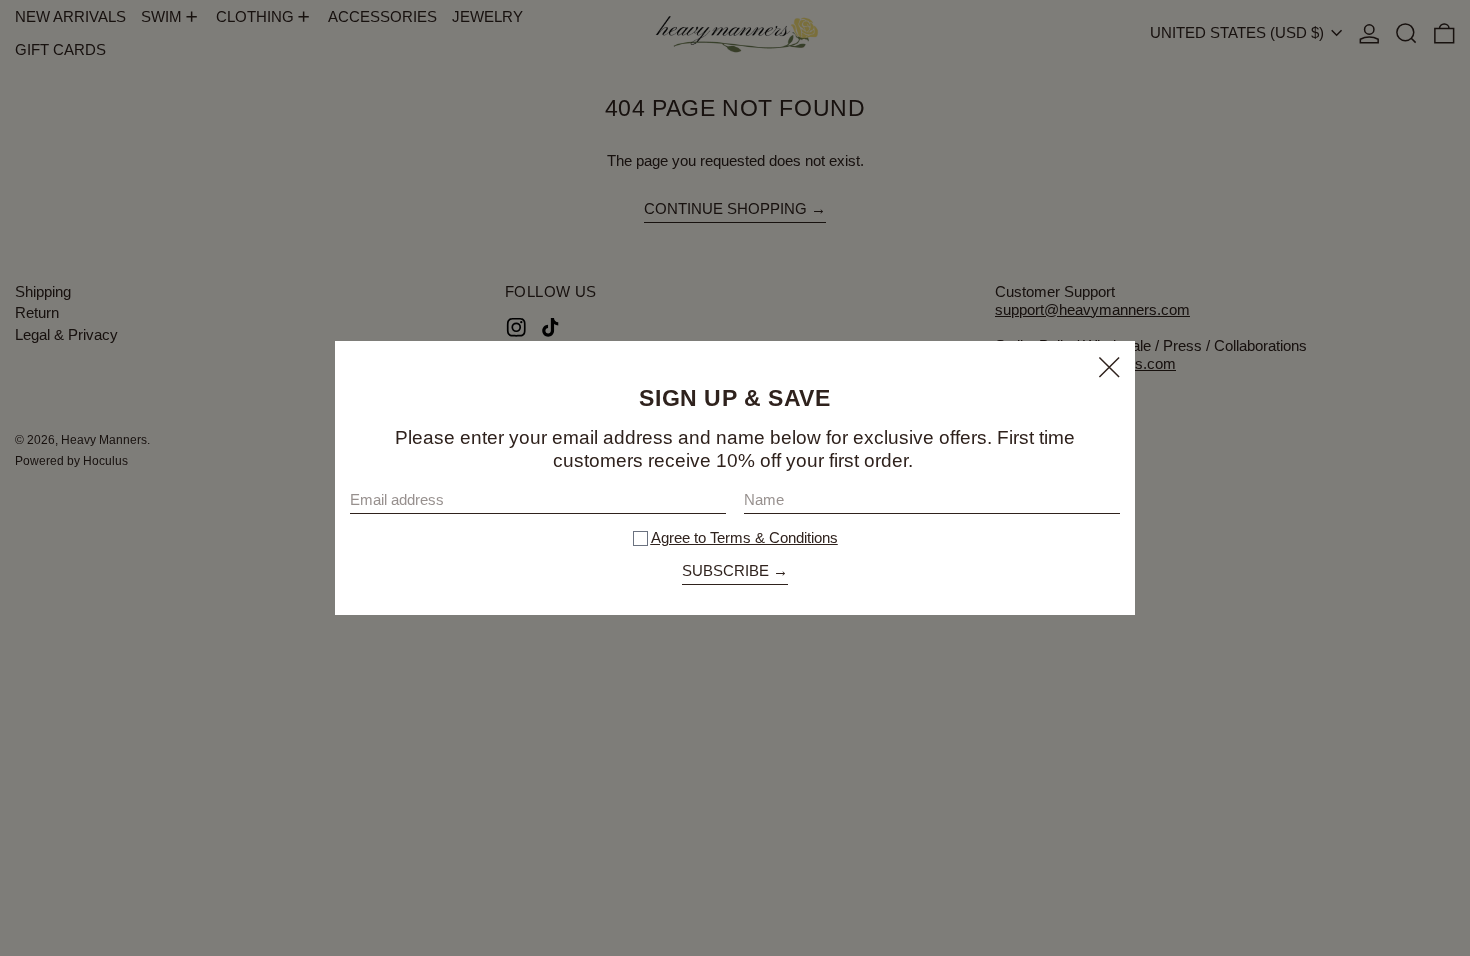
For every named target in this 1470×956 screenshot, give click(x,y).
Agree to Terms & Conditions (744, 537)
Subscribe (725, 570)
